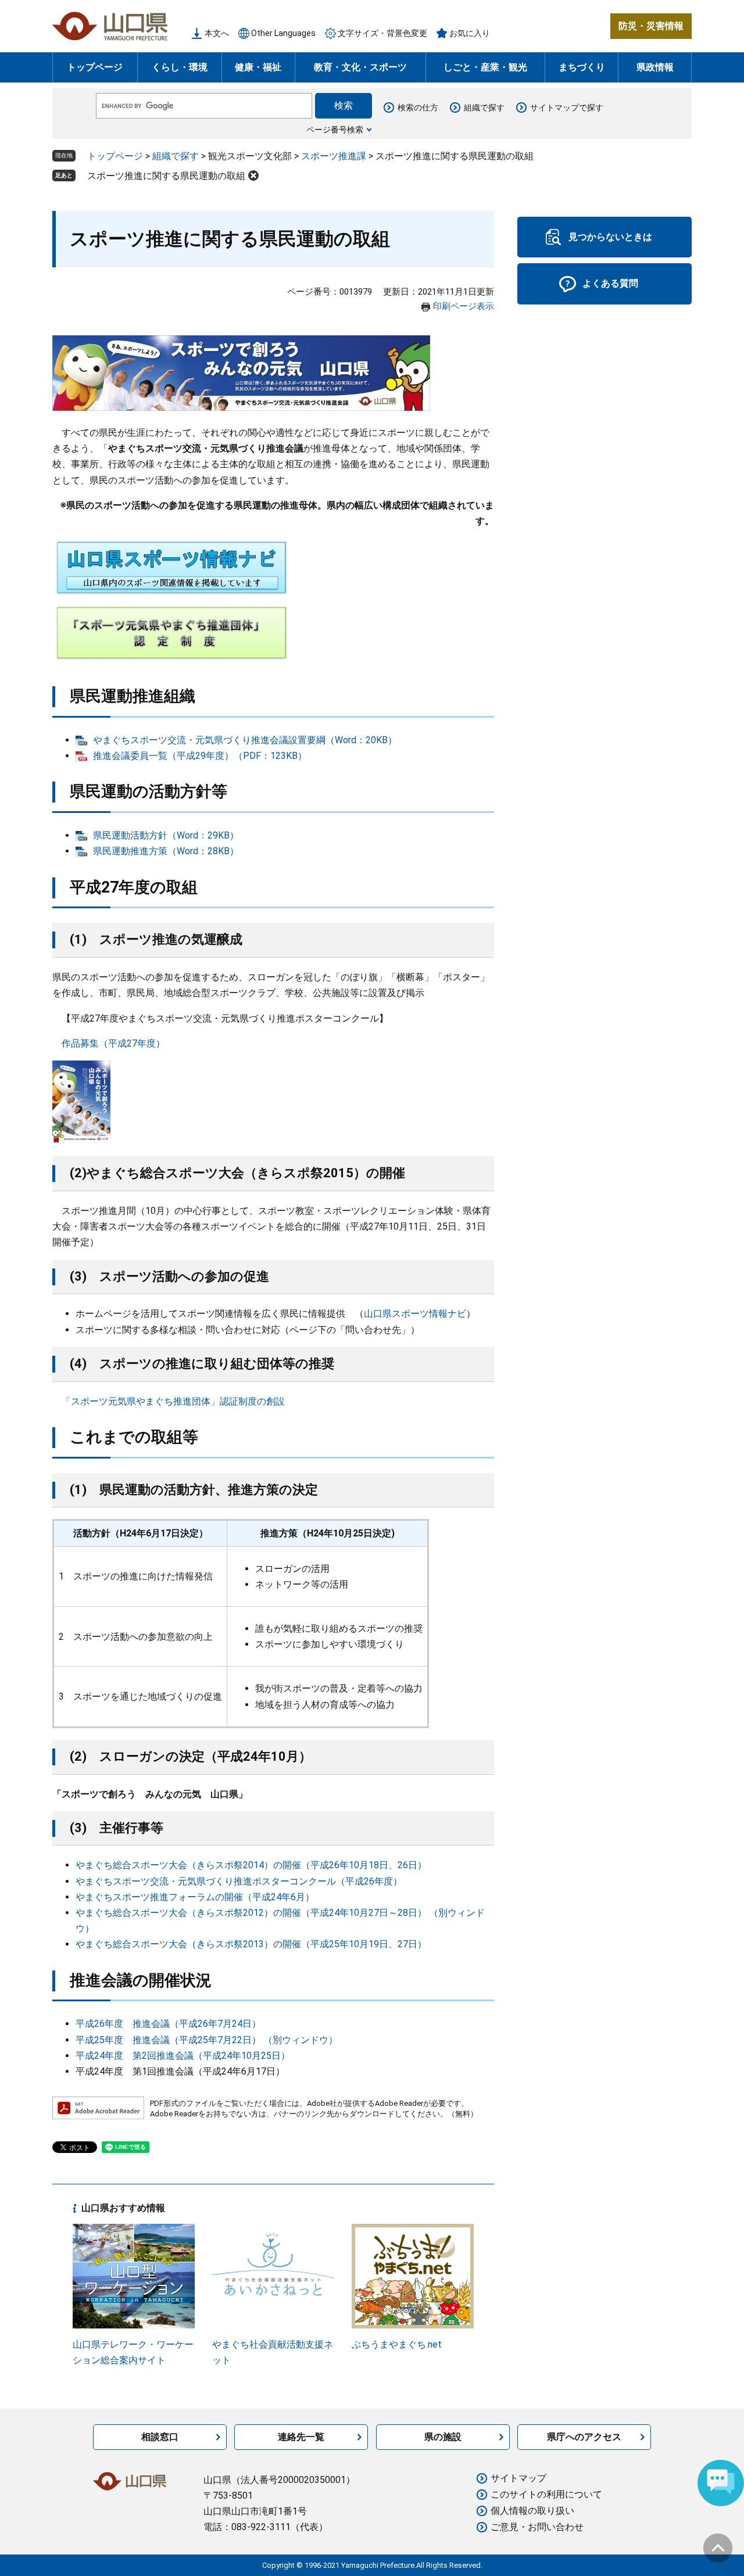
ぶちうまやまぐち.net (397, 2344)
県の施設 (443, 2437)
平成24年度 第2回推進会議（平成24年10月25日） (183, 2056)
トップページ (95, 67)
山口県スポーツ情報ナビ (415, 1314)
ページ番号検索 (335, 130)
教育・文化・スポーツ (360, 67)
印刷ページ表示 (464, 306)
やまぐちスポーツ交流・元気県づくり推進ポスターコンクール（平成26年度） (239, 1881)
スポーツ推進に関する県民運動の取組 (166, 176)
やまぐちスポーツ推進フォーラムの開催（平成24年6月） (195, 1897)
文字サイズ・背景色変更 (382, 33)
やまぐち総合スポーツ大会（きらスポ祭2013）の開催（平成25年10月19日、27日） (251, 1944)
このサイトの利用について (546, 2494)
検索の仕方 (418, 108)
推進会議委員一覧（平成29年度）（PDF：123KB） (200, 756)
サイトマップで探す (567, 108)
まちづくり (582, 67)
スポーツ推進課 (334, 156)
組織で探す (484, 108)
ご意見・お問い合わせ (537, 2527)
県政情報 (655, 67)
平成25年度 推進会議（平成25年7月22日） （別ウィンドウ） (207, 2040)
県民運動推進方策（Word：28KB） (166, 851)
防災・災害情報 (651, 26)
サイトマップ (518, 2478)
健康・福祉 (258, 67)
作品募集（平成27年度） (113, 1043)
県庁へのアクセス (584, 2437)
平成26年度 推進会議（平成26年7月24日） (168, 2024)
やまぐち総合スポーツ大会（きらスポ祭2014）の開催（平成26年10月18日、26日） (251, 1865)
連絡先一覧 (301, 2437)
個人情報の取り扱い (532, 2511)
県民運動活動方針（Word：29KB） (166, 835)
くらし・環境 (180, 67)
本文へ (217, 33)
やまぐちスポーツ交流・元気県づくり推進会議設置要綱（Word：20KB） (245, 740)
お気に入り (470, 33)
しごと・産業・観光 (485, 67)
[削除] (253, 175)
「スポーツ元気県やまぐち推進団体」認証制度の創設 (173, 1401)
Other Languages (283, 33)
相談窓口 (160, 2437)
